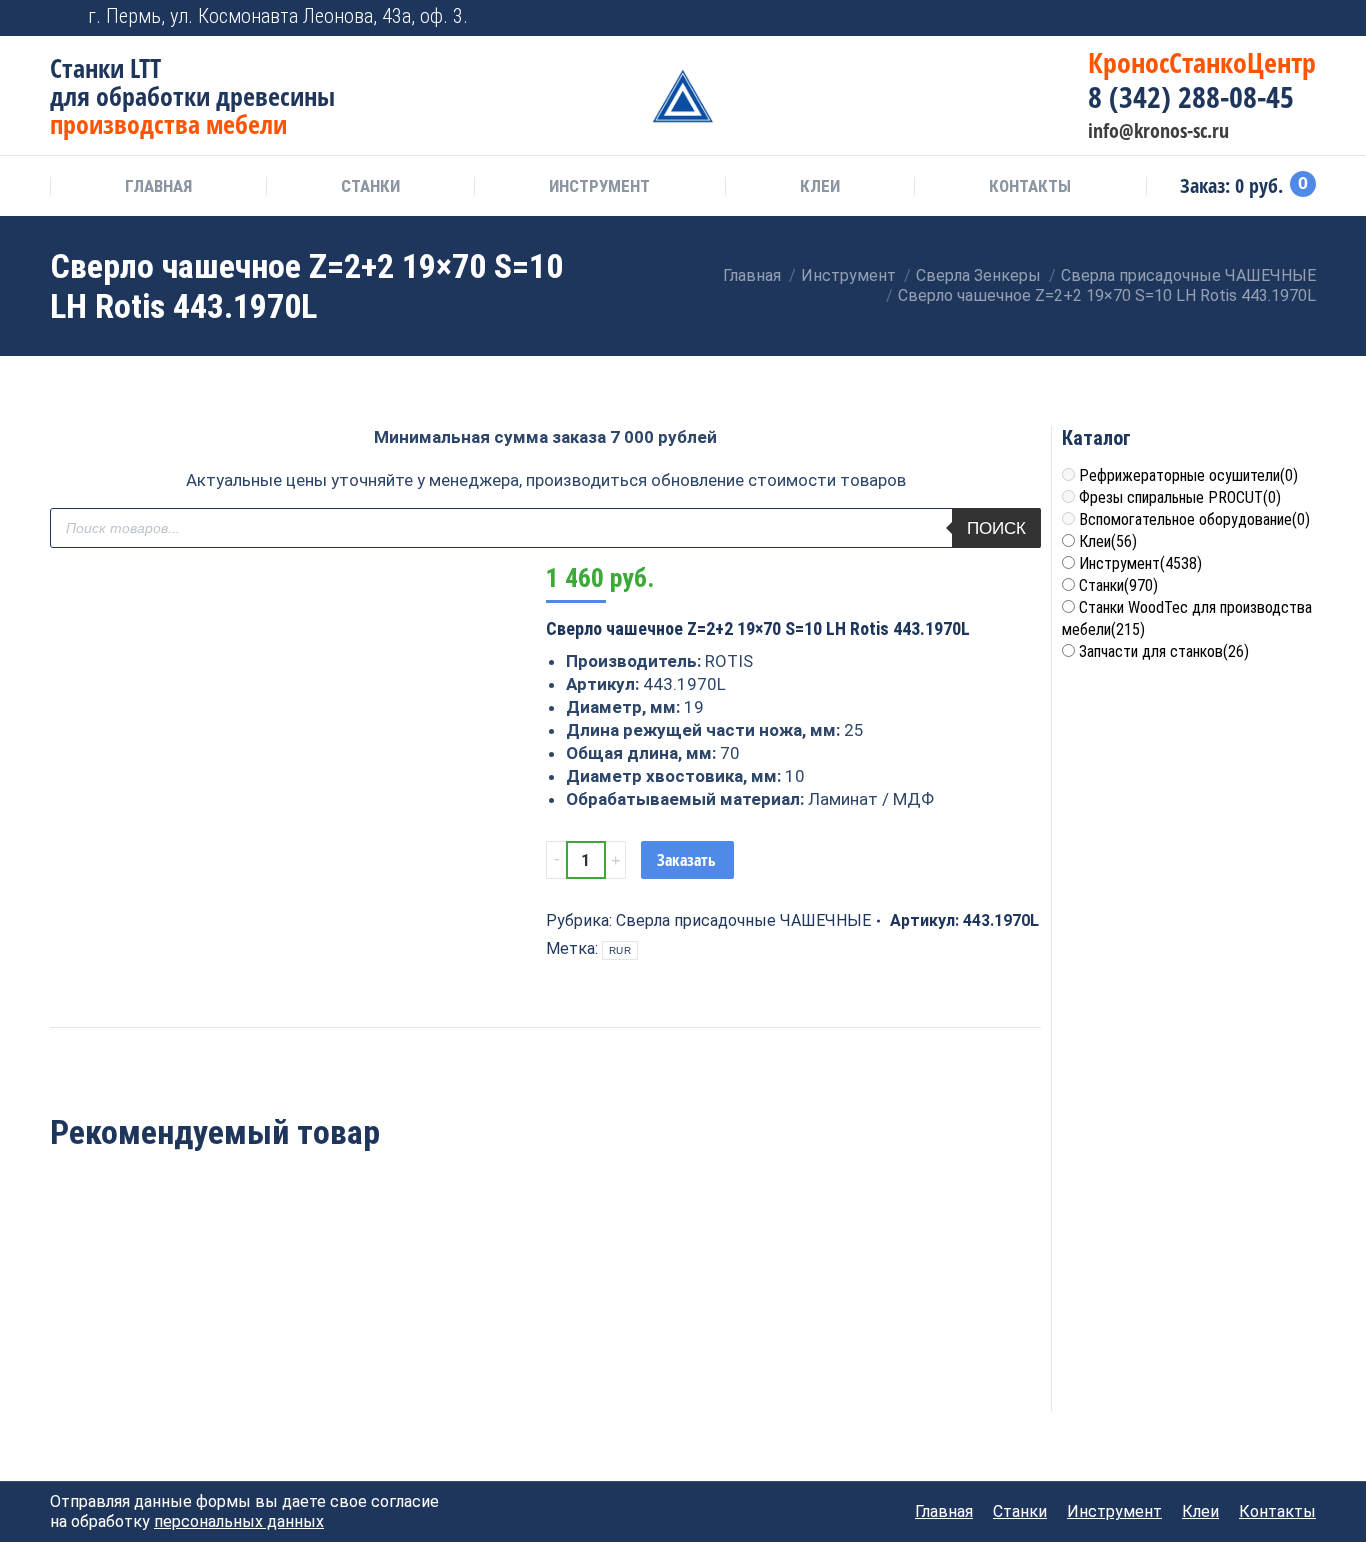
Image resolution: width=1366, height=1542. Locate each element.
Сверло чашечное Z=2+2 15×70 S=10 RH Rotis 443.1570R (545, 1340)
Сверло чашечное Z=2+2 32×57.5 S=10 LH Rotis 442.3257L (344, 1340)
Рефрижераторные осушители (1188, 475)
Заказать (686, 860)
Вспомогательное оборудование (1194, 519)
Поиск (996, 528)
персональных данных (239, 1521)
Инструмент (1140, 563)
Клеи (1108, 541)
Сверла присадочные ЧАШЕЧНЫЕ (743, 920)
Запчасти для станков (1164, 651)
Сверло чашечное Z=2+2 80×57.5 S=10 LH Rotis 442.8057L (746, 1340)
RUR (620, 950)
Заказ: (1244, 186)
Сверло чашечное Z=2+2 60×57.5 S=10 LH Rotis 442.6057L (144, 1340)
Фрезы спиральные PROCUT (1180, 497)
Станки (1118, 585)
